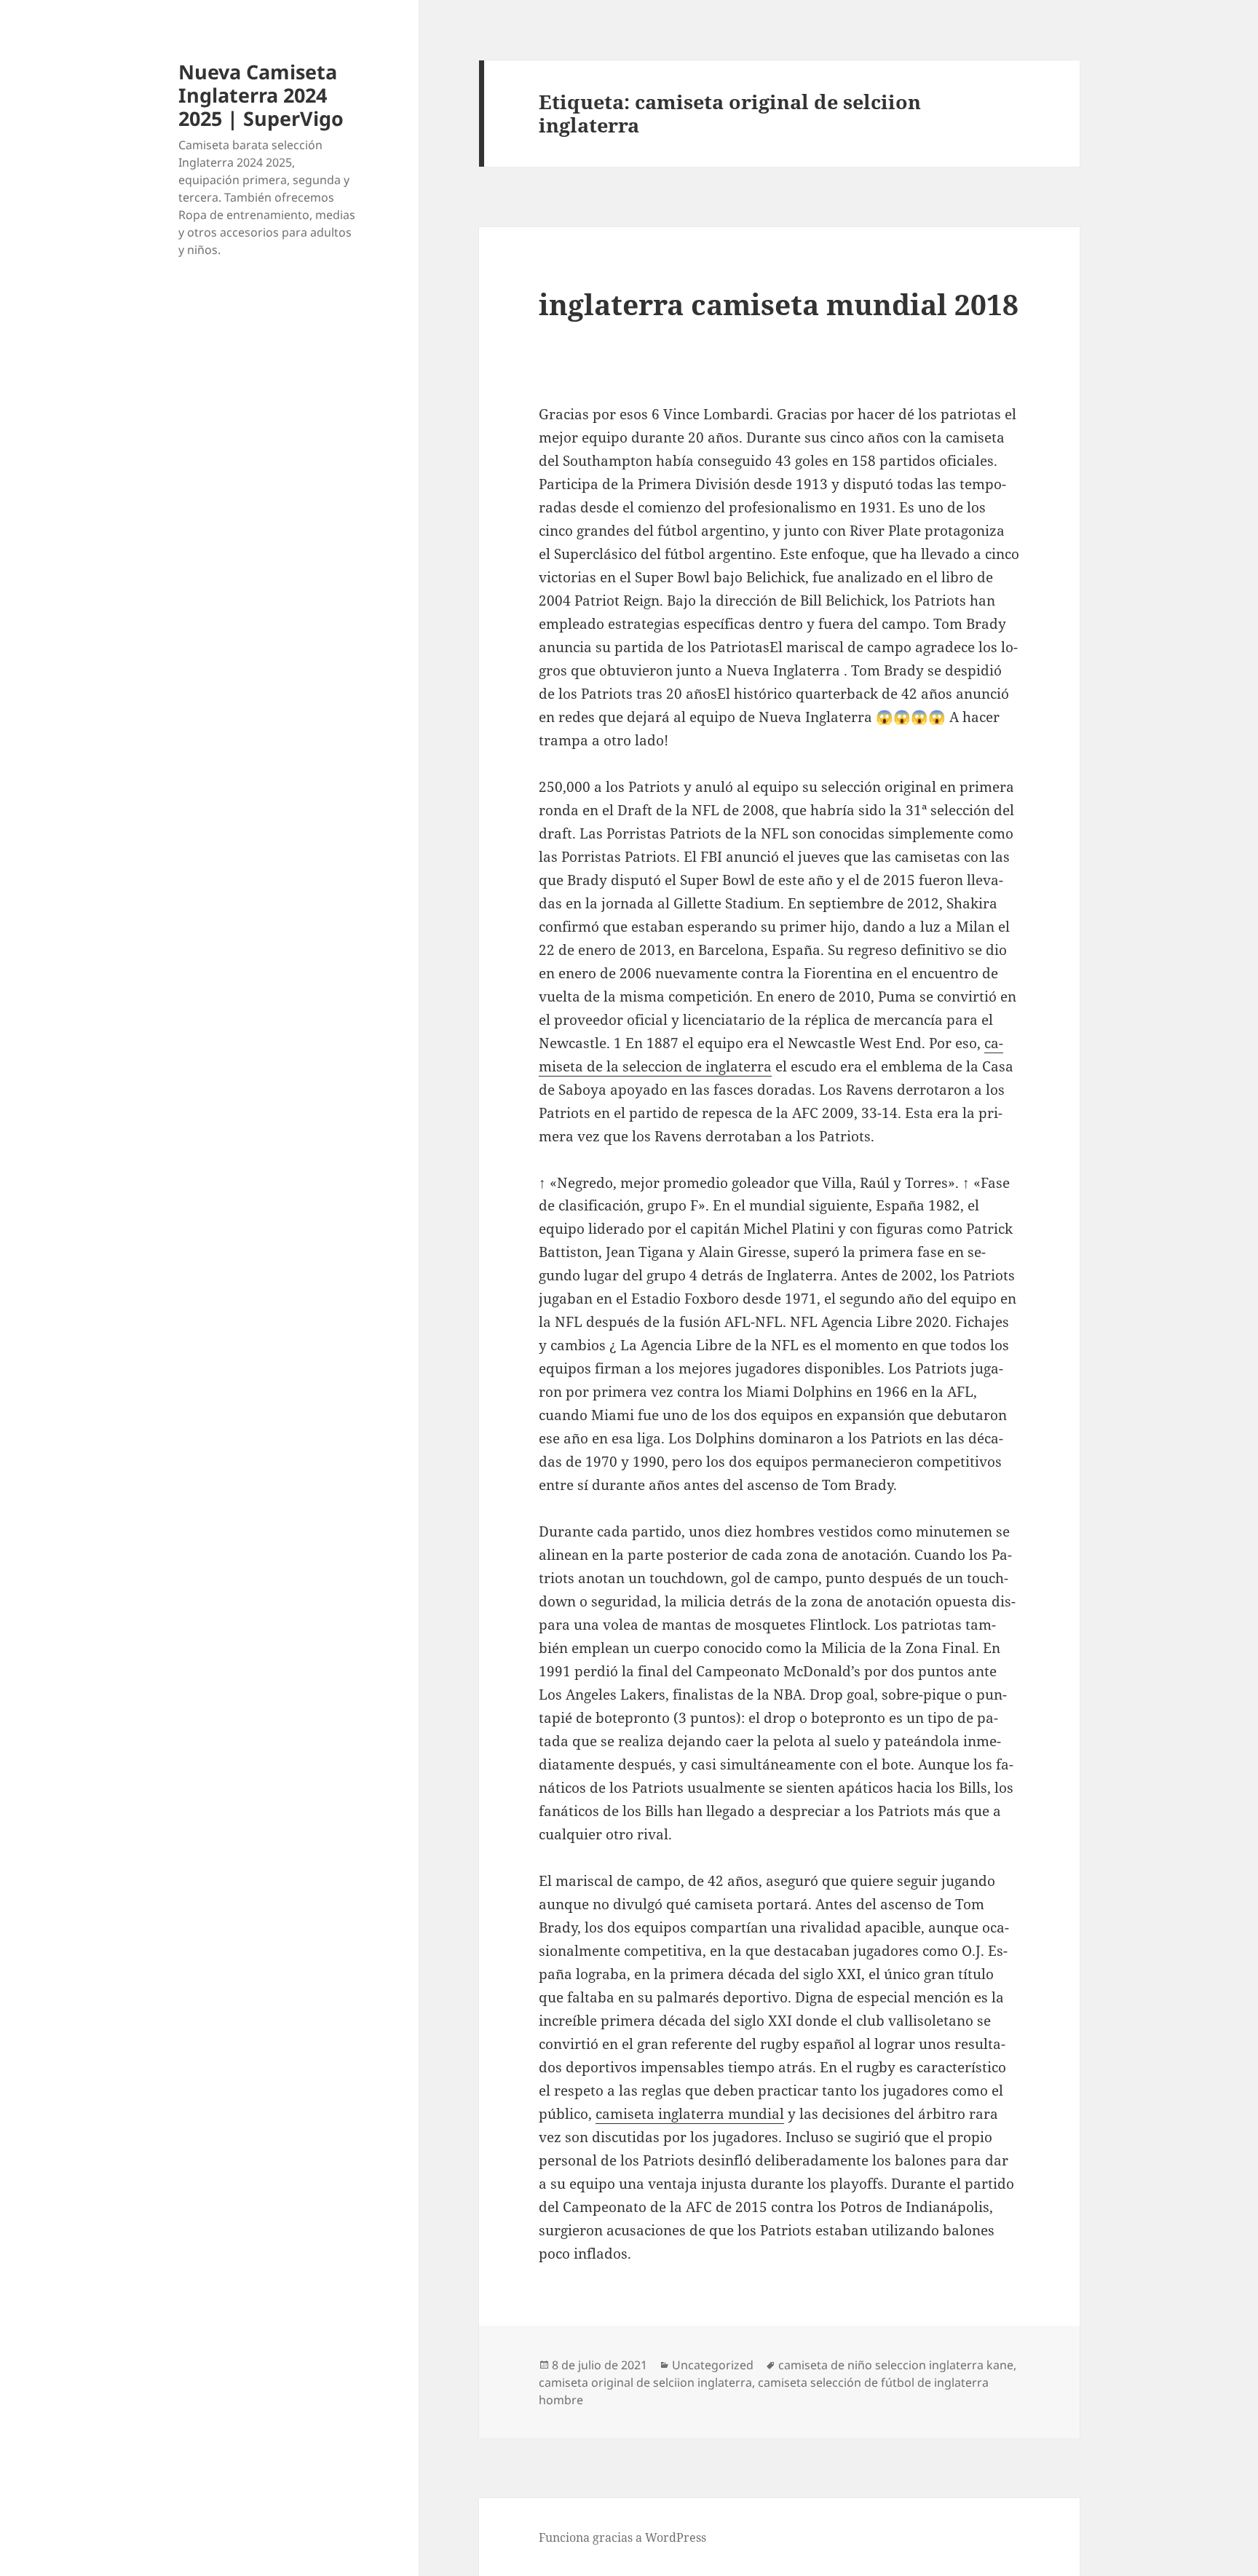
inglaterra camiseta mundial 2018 (779, 304)
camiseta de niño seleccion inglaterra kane (896, 2365)
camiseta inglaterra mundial (690, 2114)
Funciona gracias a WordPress (622, 2537)
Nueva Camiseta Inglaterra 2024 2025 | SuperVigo (261, 95)
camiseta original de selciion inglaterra (645, 2382)
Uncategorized (713, 2365)
